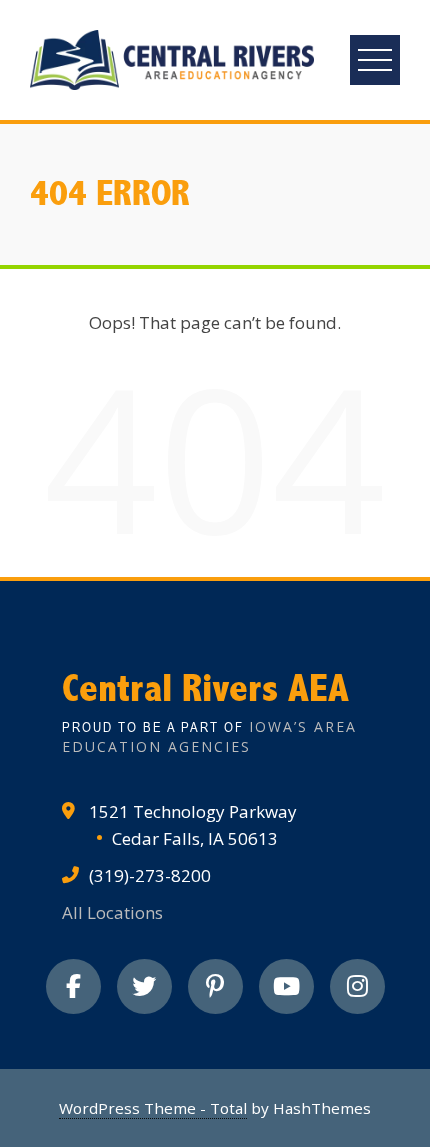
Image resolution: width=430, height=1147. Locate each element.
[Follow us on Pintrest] (215, 986)
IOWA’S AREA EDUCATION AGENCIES (209, 737)
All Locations (112, 912)
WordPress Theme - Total (153, 1108)
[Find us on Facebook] (73, 986)
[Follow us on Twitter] (144, 986)
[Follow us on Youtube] (286, 986)
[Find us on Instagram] (357, 986)
